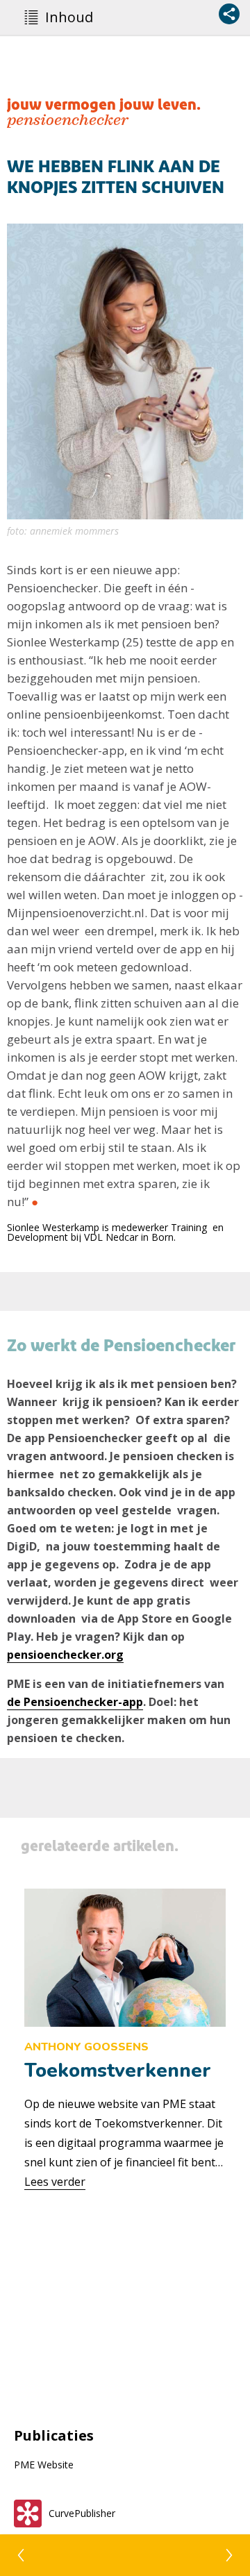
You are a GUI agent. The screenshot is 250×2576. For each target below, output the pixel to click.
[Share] (229, 14)
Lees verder (55, 2182)
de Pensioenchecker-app (75, 1702)
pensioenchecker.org (65, 1655)
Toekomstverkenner (118, 2071)
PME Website (44, 2465)
